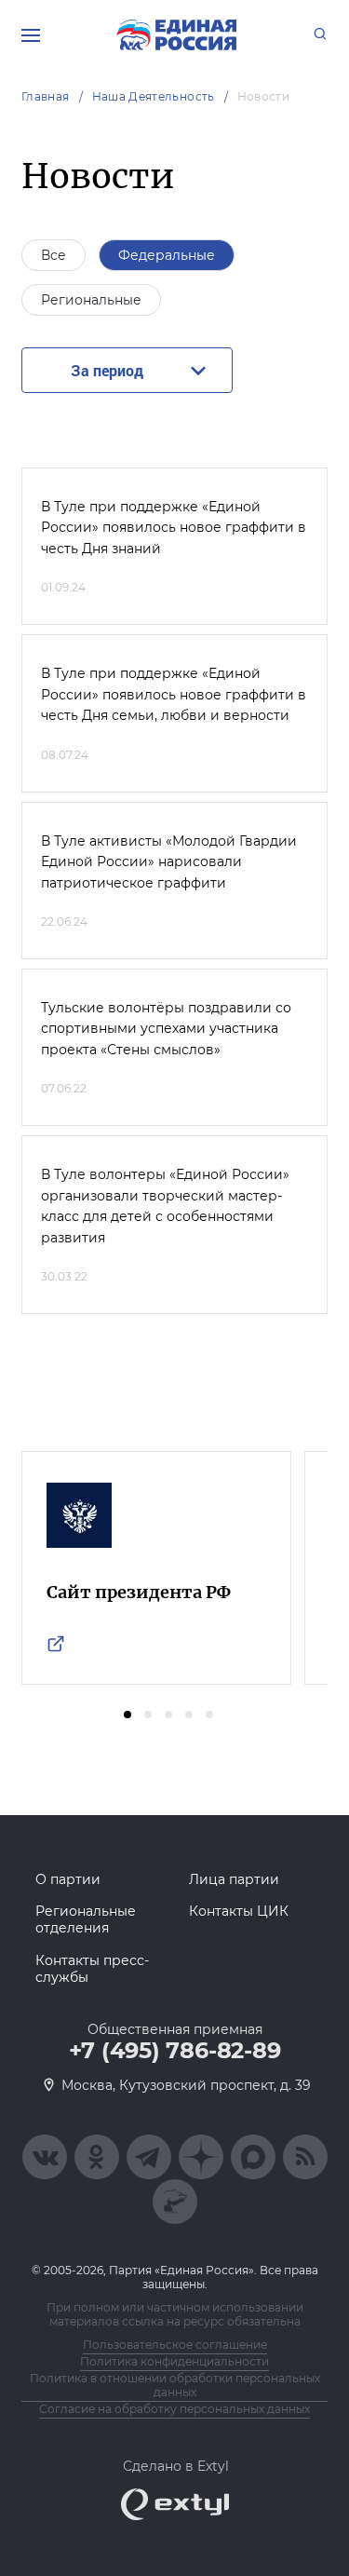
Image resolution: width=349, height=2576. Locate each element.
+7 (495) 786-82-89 (175, 2051)
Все (54, 255)
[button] (128, 1715)
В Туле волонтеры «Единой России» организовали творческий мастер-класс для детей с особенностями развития (165, 1206)
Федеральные (167, 255)
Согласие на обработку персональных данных (174, 2409)
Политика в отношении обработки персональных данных (175, 2385)
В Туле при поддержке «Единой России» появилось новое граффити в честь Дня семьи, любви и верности (174, 694)
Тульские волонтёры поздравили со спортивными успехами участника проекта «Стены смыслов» (166, 1029)
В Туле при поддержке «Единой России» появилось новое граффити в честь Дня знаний (174, 528)
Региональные (91, 300)
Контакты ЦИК (239, 1911)
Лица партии (234, 1879)
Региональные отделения (86, 1919)
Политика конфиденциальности (174, 2361)
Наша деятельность (154, 96)
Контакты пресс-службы (92, 1969)
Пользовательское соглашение (175, 2345)
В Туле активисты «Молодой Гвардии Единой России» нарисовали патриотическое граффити (169, 862)
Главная (46, 96)
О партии (68, 1879)
